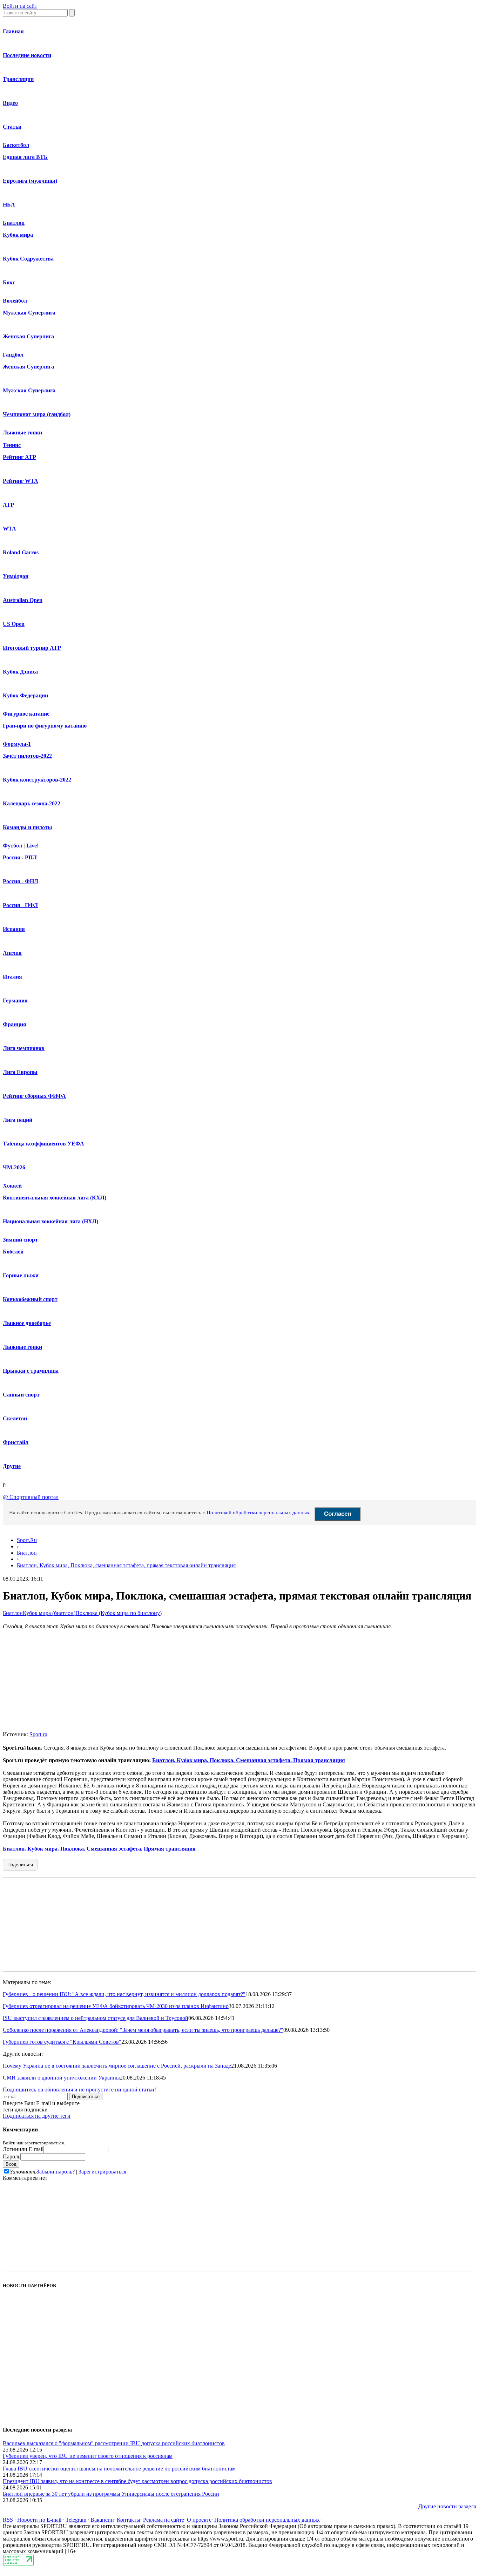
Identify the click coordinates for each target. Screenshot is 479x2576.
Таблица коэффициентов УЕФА (43, 1144)
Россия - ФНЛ (21, 881)
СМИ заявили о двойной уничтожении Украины (61, 2078)
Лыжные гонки (22, 432)
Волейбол (15, 301)
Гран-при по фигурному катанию (45, 726)
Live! (32, 846)
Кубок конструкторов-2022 (37, 780)
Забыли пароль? (56, 2172)
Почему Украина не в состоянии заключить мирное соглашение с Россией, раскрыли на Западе (117, 2066)
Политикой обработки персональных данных (258, 1513)
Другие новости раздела (447, 2506)
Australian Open (23, 600)
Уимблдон (16, 576)
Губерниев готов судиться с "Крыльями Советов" (62, 2042)
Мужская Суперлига (29, 313)
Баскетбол (16, 145)
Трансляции (18, 79)
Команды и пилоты (28, 827)
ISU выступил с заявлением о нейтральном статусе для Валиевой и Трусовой (96, 2018)
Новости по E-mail (39, 2520)
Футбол (12, 846)
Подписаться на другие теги (37, 2116)
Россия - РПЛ (20, 857)
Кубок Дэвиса (20, 672)
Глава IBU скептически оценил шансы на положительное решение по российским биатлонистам (119, 2469)
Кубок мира (18, 235)
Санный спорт (21, 1395)
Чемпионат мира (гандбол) (37, 414)
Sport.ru (38, 1734)
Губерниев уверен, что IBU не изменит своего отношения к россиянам (88, 2456)
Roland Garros (21, 552)
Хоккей (12, 1186)
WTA (9, 529)
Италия (12, 977)
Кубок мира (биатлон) (49, 1613)
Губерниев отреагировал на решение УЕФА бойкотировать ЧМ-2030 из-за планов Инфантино (116, 2006)
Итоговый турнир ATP (32, 648)
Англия (12, 953)
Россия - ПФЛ (20, 905)
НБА (9, 205)
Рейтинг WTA (21, 481)
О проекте (199, 2520)
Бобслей (13, 1252)
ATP (8, 505)
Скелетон (15, 1418)
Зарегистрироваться (102, 2172)
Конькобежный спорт (30, 1299)
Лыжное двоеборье (27, 1323)
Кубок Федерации (25, 695)
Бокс (9, 282)
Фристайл (16, 1442)
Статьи (12, 127)
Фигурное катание (26, 714)
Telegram (76, 2520)
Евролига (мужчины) (30, 181)
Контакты (129, 2520)
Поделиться (20, 1865)
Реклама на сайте (164, 2520)
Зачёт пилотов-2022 (27, 756)
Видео (10, 103)
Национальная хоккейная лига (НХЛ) (50, 1221)
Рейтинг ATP (19, 457)
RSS (8, 2520)
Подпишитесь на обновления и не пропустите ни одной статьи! (79, 2090)
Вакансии (102, 2520)
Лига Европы (20, 1072)
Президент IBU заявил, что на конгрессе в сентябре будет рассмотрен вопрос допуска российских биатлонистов (137, 2481)
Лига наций (18, 1120)
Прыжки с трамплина (31, 1371)
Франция (15, 1024)
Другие (12, 1466)
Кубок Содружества (28, 259)
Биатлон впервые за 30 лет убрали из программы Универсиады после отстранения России (111, 2494)
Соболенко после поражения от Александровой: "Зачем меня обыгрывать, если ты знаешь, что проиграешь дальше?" (143, 2030)
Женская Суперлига (28, 336)
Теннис (12, 445)
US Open (14, 624)
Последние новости (27, 55)
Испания (14, 929)
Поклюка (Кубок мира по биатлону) (119, 1613)
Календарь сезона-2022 (32, 803)
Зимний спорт (20, 1240)
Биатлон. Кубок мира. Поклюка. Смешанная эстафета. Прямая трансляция (249, 1760)
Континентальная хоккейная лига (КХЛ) (55, 1198)
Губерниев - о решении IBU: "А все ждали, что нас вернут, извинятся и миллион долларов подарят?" (124, 1994)
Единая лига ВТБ (25, 157)
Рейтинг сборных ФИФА (34, 1096)
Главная (13, 31)
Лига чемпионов (24, 1048)
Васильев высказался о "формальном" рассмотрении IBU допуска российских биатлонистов (114, 2443)
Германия (15, 1000)
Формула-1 (17, 744)
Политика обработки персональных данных (267, 2520)
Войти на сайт (20, 6)
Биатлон (14, 223)
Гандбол (13, 355)
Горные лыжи (21, 1275)
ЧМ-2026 (14, 1167)
